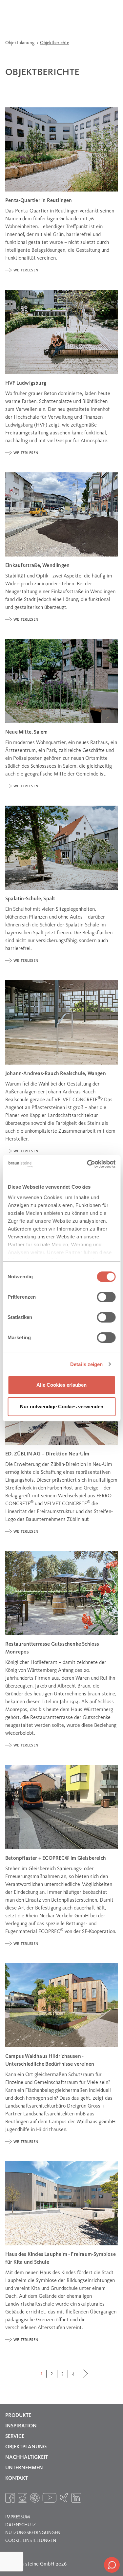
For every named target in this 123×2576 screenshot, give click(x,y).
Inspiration (21, 2426)
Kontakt (17, 2478)
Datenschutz (20, 2525)
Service (15, 2437)
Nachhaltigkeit (27, 2457)
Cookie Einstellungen (31, 2541)
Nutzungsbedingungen (33, 2533)
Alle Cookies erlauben (61, 1385)
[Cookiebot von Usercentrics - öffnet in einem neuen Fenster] (88, 1164)
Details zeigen (86, 1364)
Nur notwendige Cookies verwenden (62, 1407)
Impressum (18, 2517)
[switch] (106, 1297)
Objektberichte (55, 43)
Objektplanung (20, 43)
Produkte (18, 2416)
